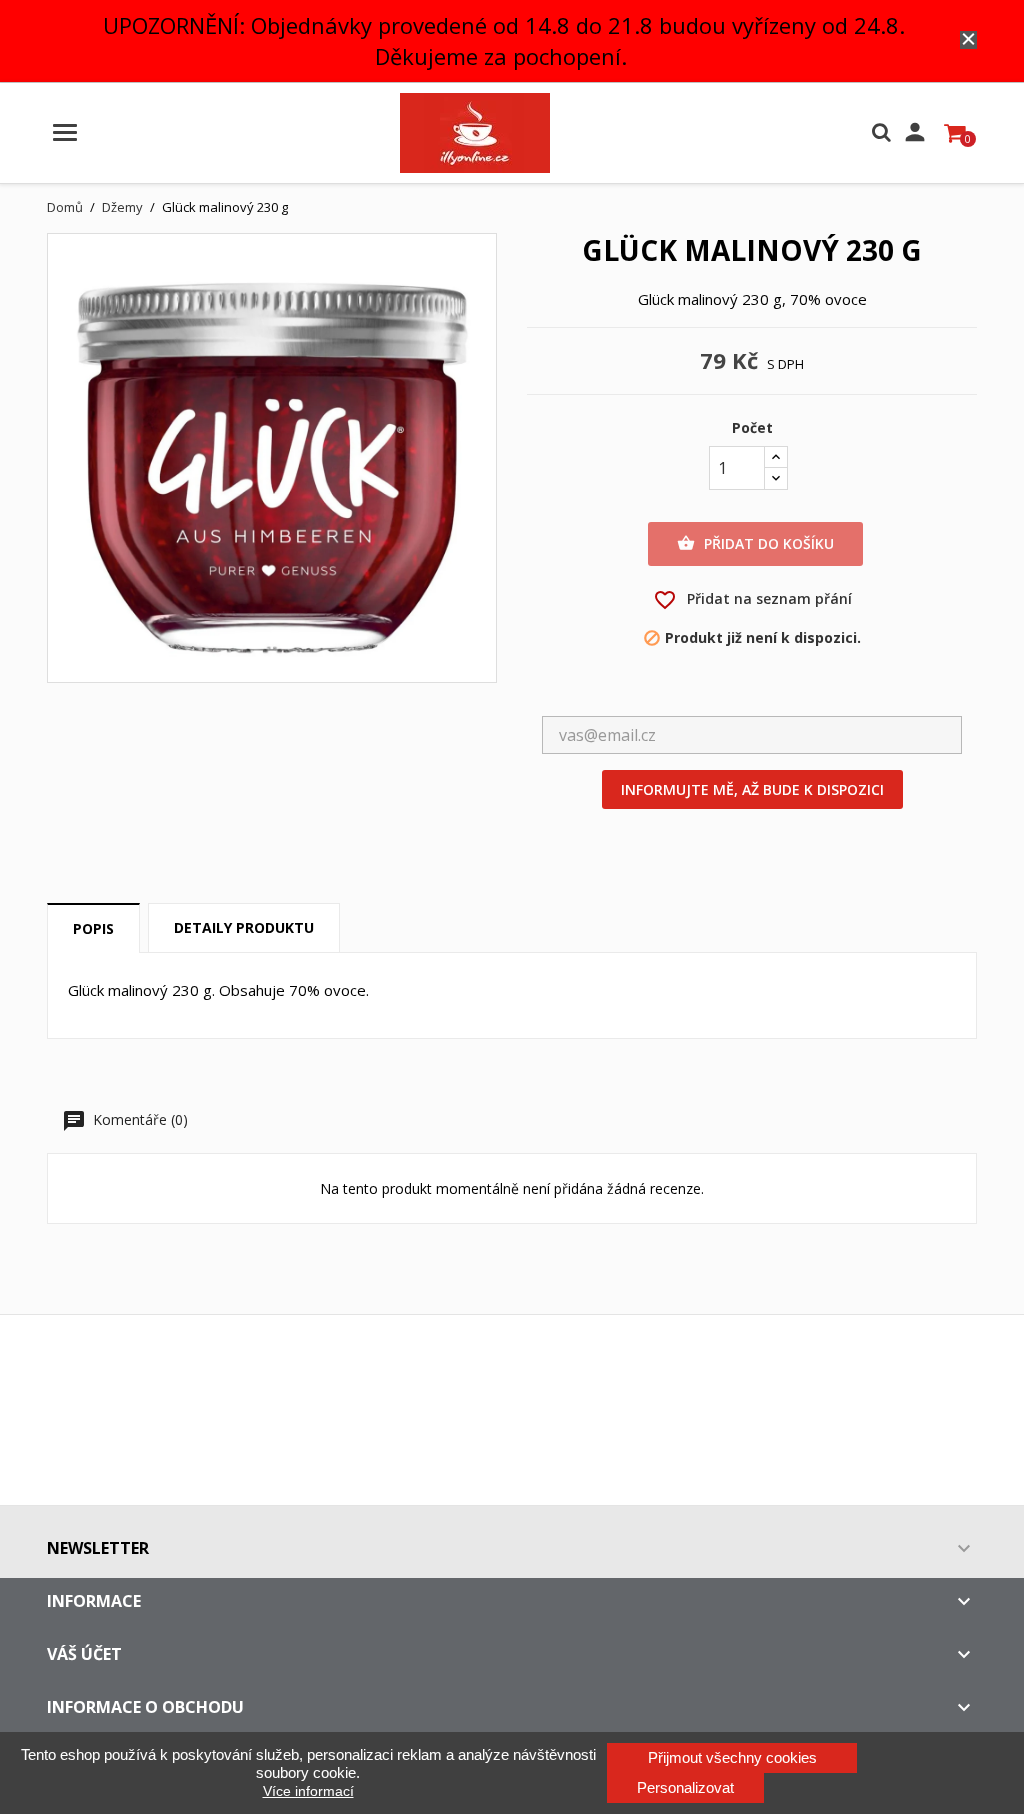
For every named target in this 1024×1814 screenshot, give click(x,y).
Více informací (308, 1791)
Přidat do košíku (755, 543)
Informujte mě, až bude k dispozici (752, 789)
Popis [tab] (93, 928)
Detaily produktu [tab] (244, 927)
